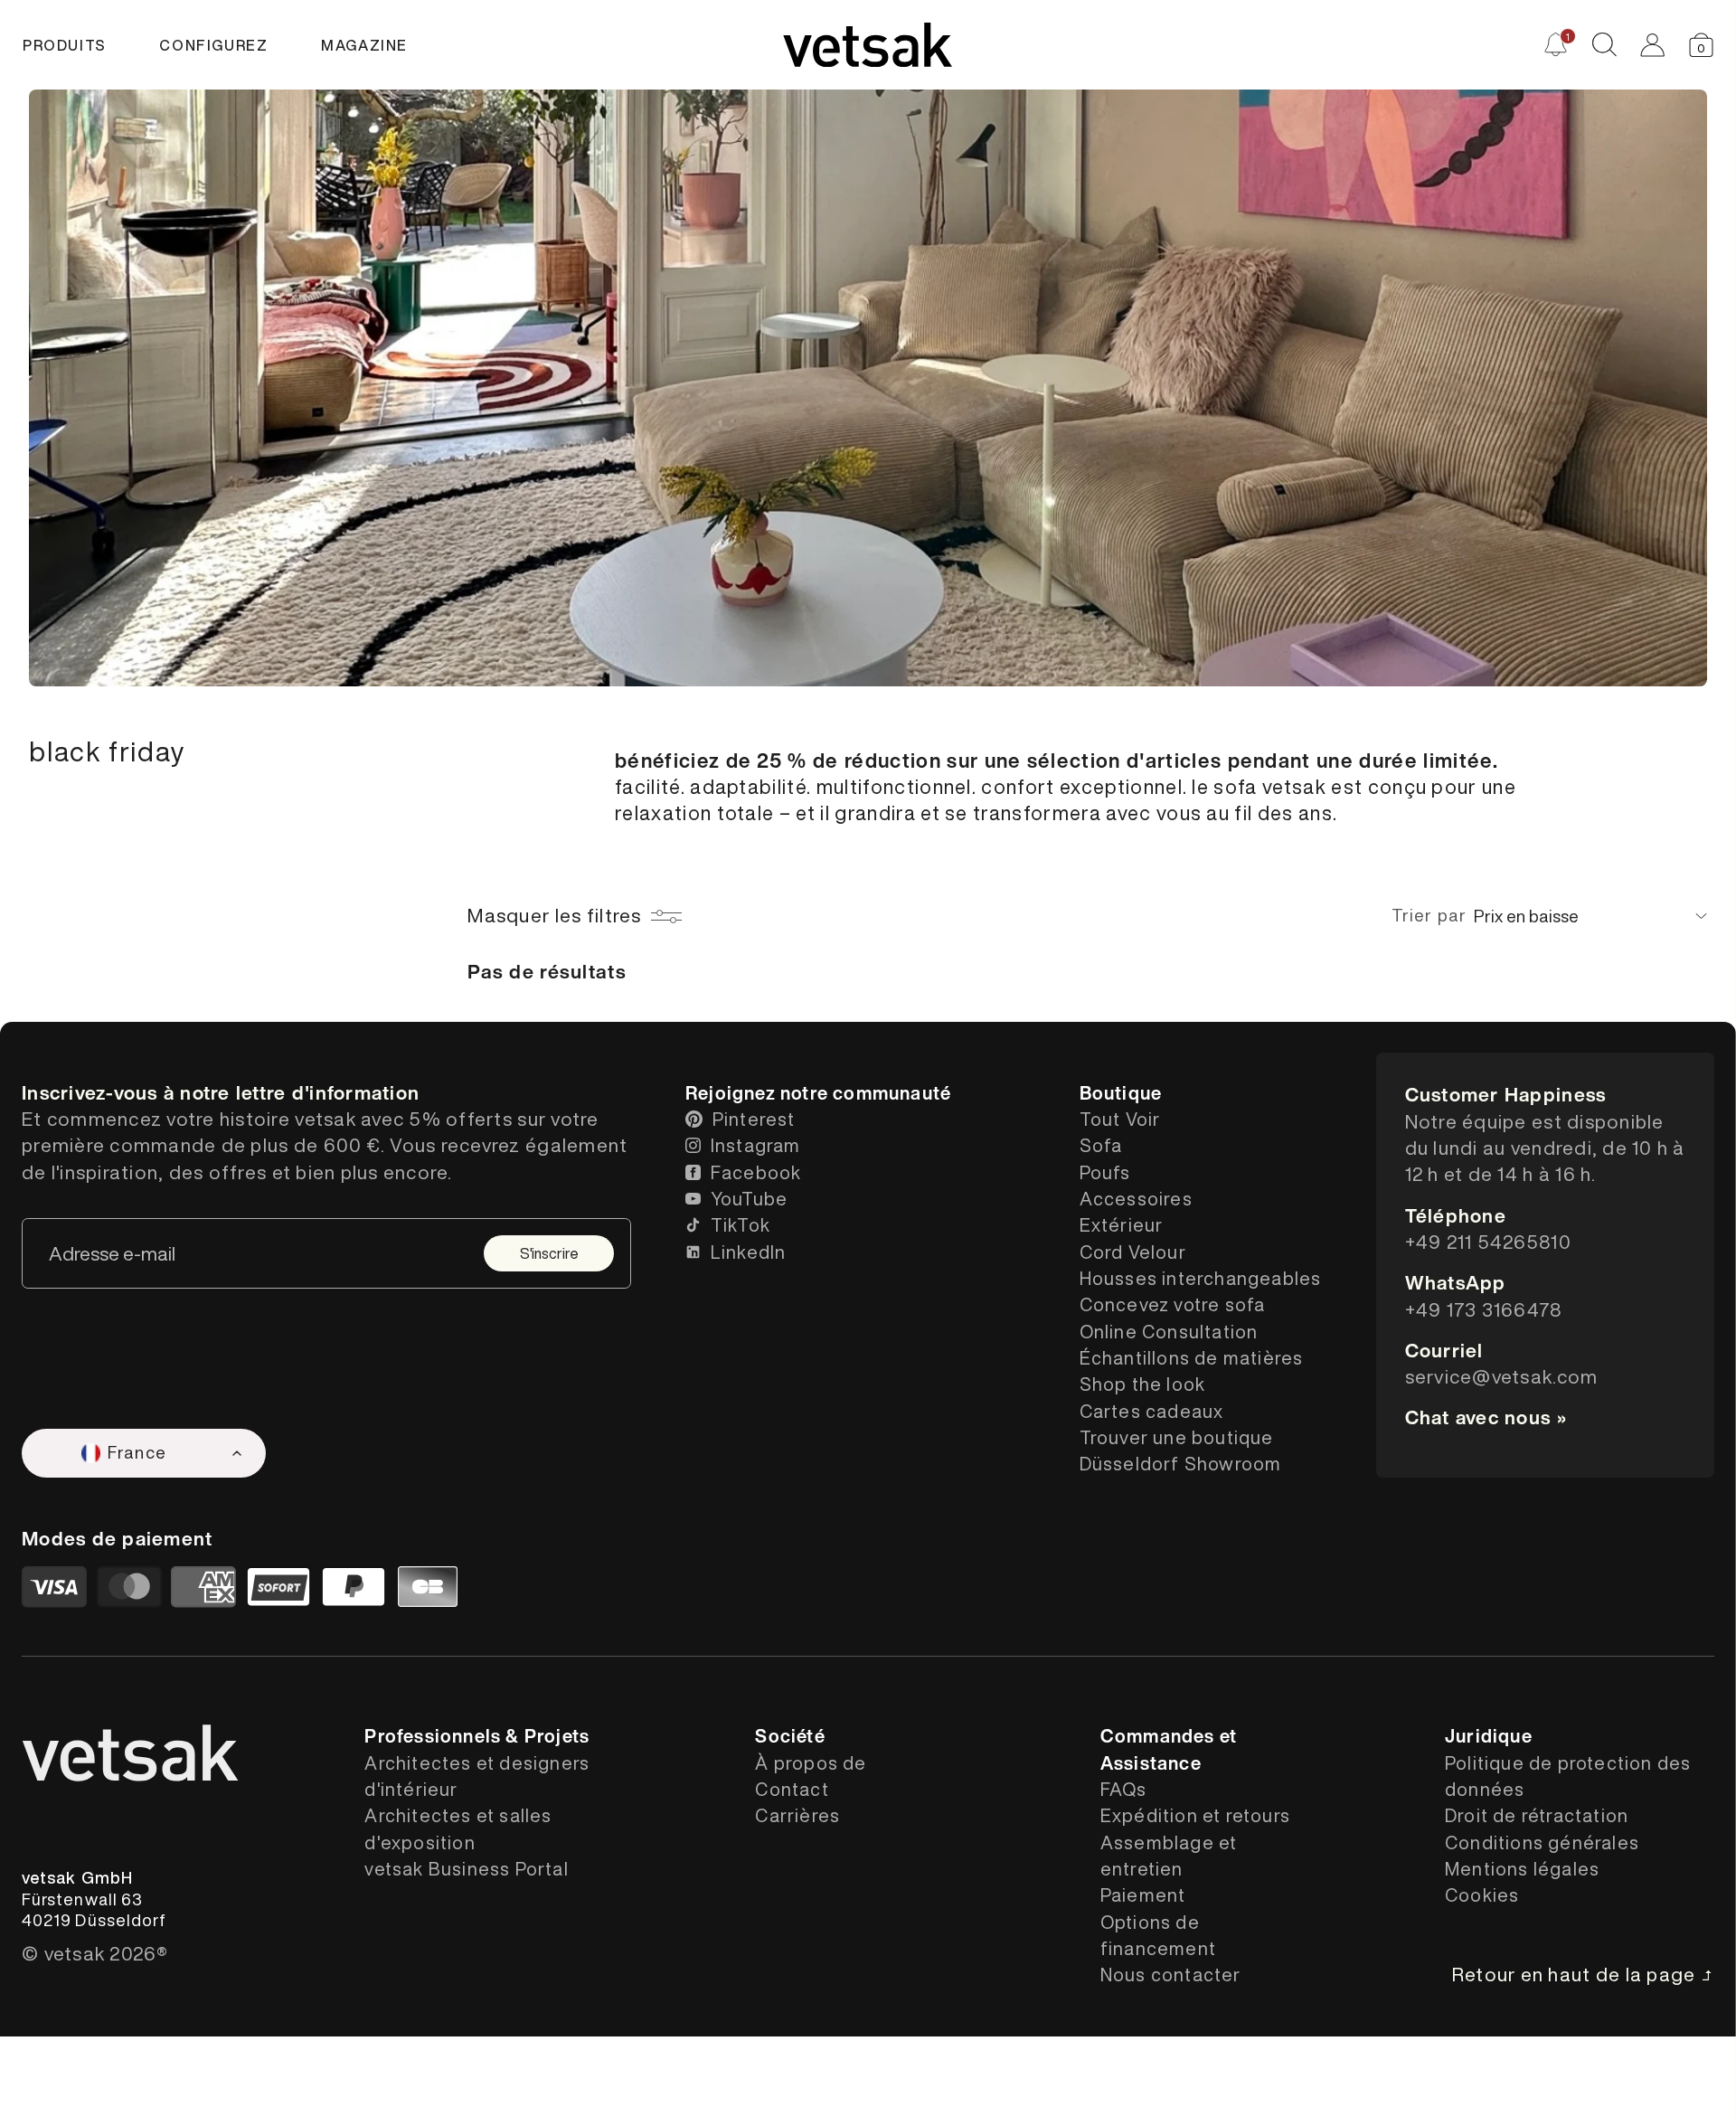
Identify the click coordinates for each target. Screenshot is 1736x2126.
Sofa (1101, 1145)
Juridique (1489, 1736)
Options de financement (1158, 1935)
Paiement (1143, 1895)
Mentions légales (1522, 1869)
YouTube (749, 1199)
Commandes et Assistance (1169, 1749)
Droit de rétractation (1537, 1815)
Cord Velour (1133, 1252)
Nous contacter (1171, 1975)
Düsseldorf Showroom (1181, 1464)
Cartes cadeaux (1152, 1411)
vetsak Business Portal (466, 1869)
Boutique (1121, 1093)
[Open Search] (1604, 45)
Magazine (364, 45)
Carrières (797, 1815)
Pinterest (754, 1119)
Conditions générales (1542, 1843)
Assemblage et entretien (1169, 1856)
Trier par (1429, 915)
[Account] (1652, 45)
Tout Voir (1120, 1119)
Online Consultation (1169, 1332)
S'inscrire (549, 1253)
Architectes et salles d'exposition (458, 1828)
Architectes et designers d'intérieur (477, 1776)
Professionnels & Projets (477, 1736)
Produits (65, 45)
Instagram (756, 1145)
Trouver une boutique (1177, 1437)
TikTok (741, 1225)
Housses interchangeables (1201, 1278)
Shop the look (1143, 1384)
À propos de (811, 1763)
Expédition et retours (1195, 1815)
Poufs (1105, 1172)
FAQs (1124, 1789)
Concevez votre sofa (1173, 1304)
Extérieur (1122, 1225)
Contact (792, 1789)
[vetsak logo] (868, 45)
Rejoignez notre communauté (818, 1093)
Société (790, 1736)
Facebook (756, 1172)
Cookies (1482, 1895)
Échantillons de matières (1192, 1358)
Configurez (213, 45)
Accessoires (1136, 1199)
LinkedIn (749, 1252)
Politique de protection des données (1568, 1776)
